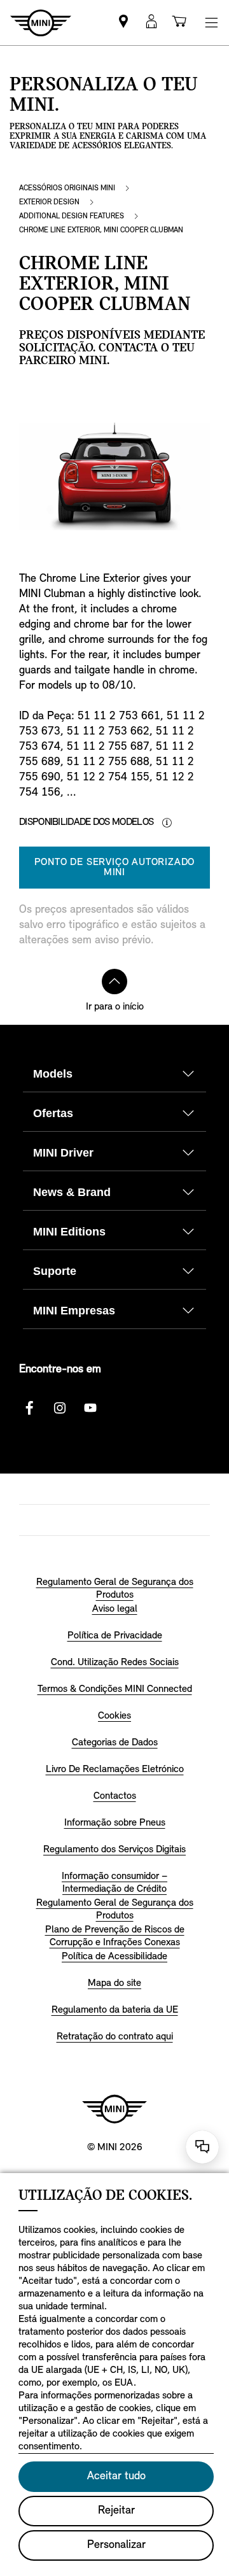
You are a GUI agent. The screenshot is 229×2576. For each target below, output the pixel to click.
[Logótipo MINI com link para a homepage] (114, 2109)
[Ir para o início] (114, 982)
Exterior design (49, 202)
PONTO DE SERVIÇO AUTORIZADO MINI (115, 868)
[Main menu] (211, 23)
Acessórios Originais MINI (67, 188)
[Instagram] (60, 1408)
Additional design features (72, 216)
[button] (151, 23)
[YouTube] (90, 1408)
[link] (123, 23)
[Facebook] (29, 1408)
